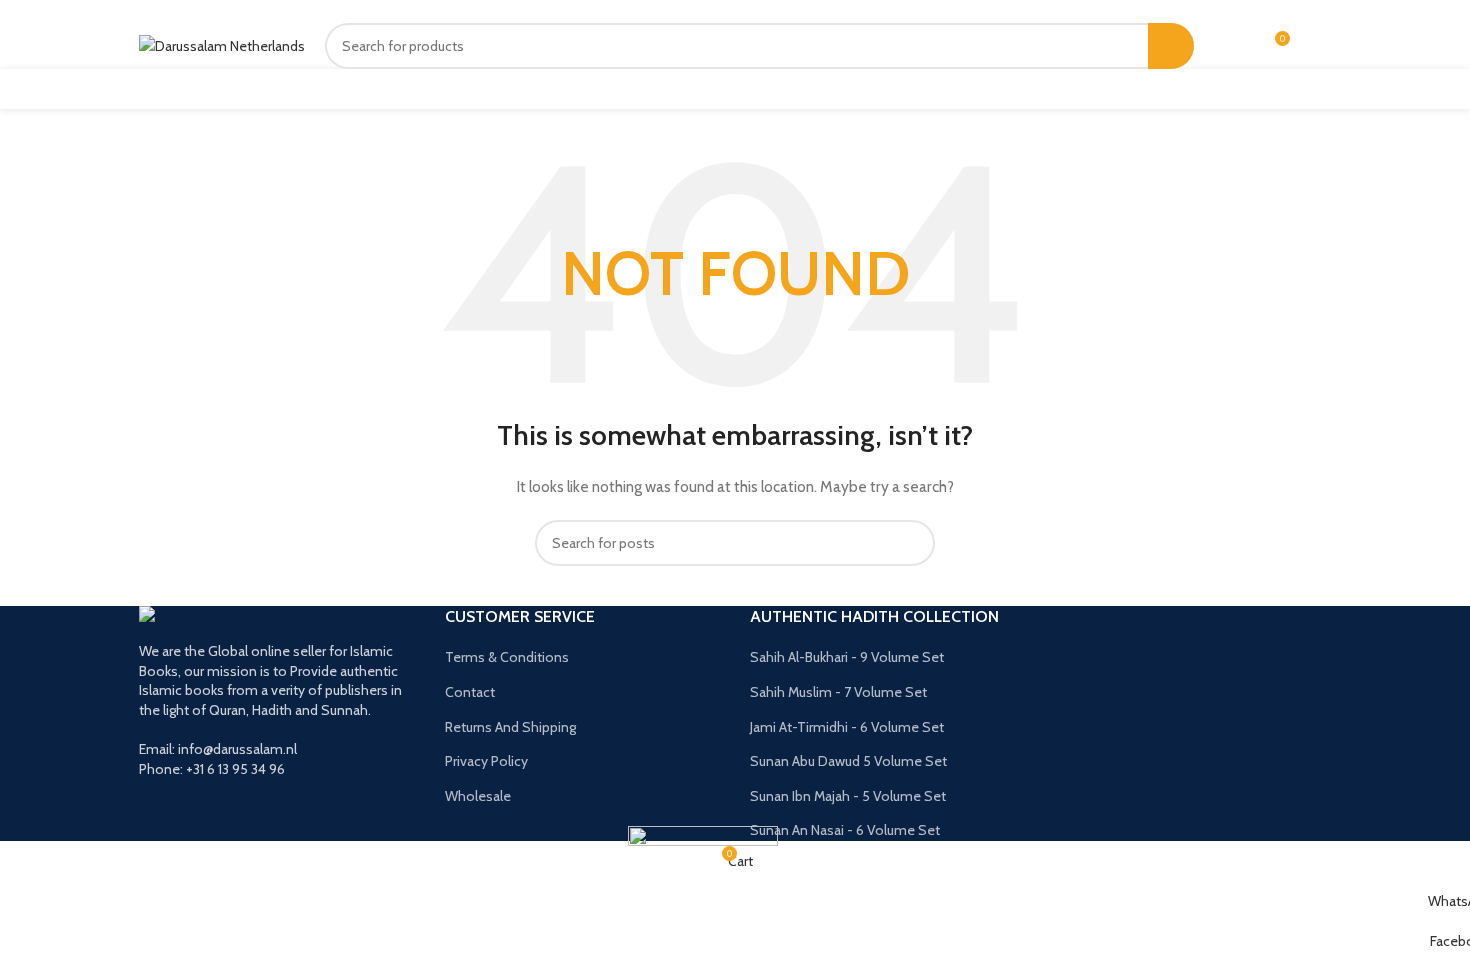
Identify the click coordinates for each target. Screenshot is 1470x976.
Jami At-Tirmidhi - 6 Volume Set (847, 727)
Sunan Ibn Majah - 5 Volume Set (848, 796)
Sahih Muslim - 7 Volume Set (838, 692)
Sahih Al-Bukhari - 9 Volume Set (847, 657)
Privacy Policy (486, 761)
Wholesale (478, 796)
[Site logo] (222, 45)
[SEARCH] (1171, 46)
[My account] (1237, 46)
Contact (470, 692)
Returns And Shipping (510, 727)
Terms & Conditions (507, 657)
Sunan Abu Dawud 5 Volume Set (848, 761)
